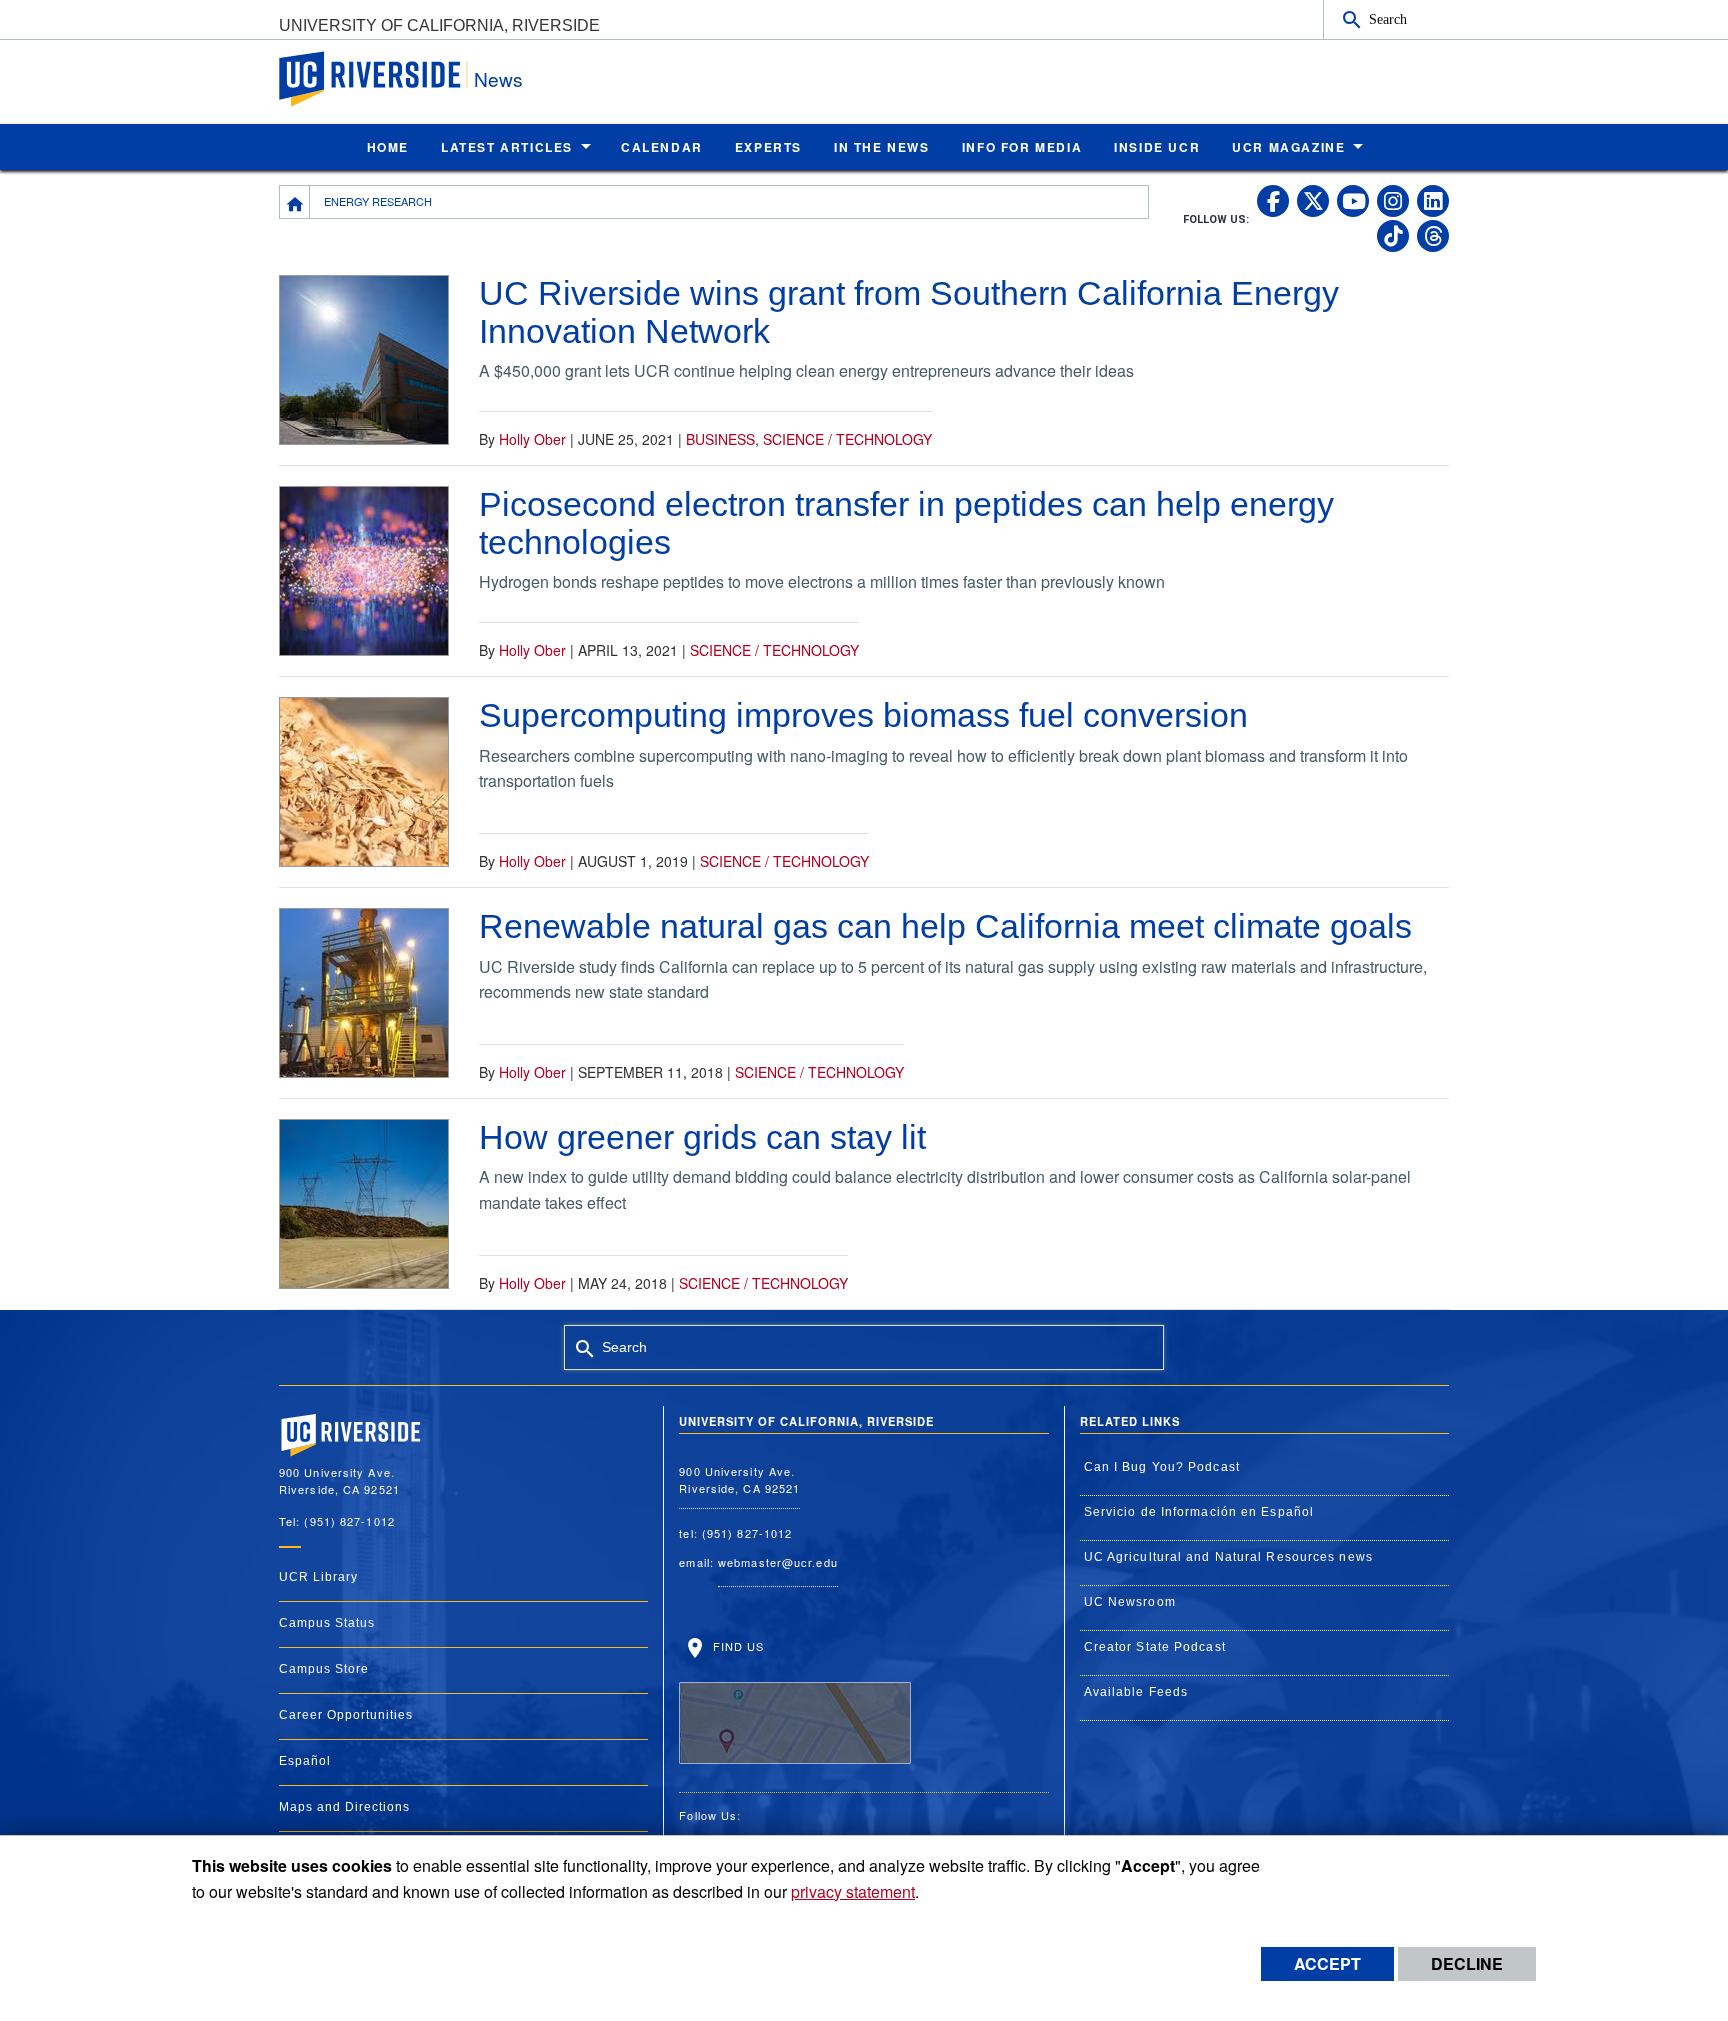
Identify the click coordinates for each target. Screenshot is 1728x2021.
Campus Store (324, 1669)
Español (305, 1761)
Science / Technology (847, 439)
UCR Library (318, 1577)
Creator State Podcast (1155, 1647)
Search (1388, 19)
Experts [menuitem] (768, 147)
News (498, 78)
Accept (1327, 1963)
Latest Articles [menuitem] (507, 147)
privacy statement (853, 1891)
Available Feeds (1136, 1692)
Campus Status (327, 1623)
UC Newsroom (1130, 1602)
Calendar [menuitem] (662, 147)
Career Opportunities (346, 1715)
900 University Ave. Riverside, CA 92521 (739, 1479)
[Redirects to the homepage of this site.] (295, 202)
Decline (1467, 1963)
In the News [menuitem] (882, 147)
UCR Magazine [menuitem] (1288, 147)
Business (720, 439)
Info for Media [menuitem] (1022, 147)
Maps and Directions (344, 1807)
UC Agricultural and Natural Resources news (1228, 1557)
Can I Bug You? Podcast (1162, 1467)
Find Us (736, 1646)
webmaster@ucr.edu (778, 1562)
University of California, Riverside (439, 25)
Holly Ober (532, 439)
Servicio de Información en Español (1199, 1512)
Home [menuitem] (388, 147)
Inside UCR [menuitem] (1157, 147)
